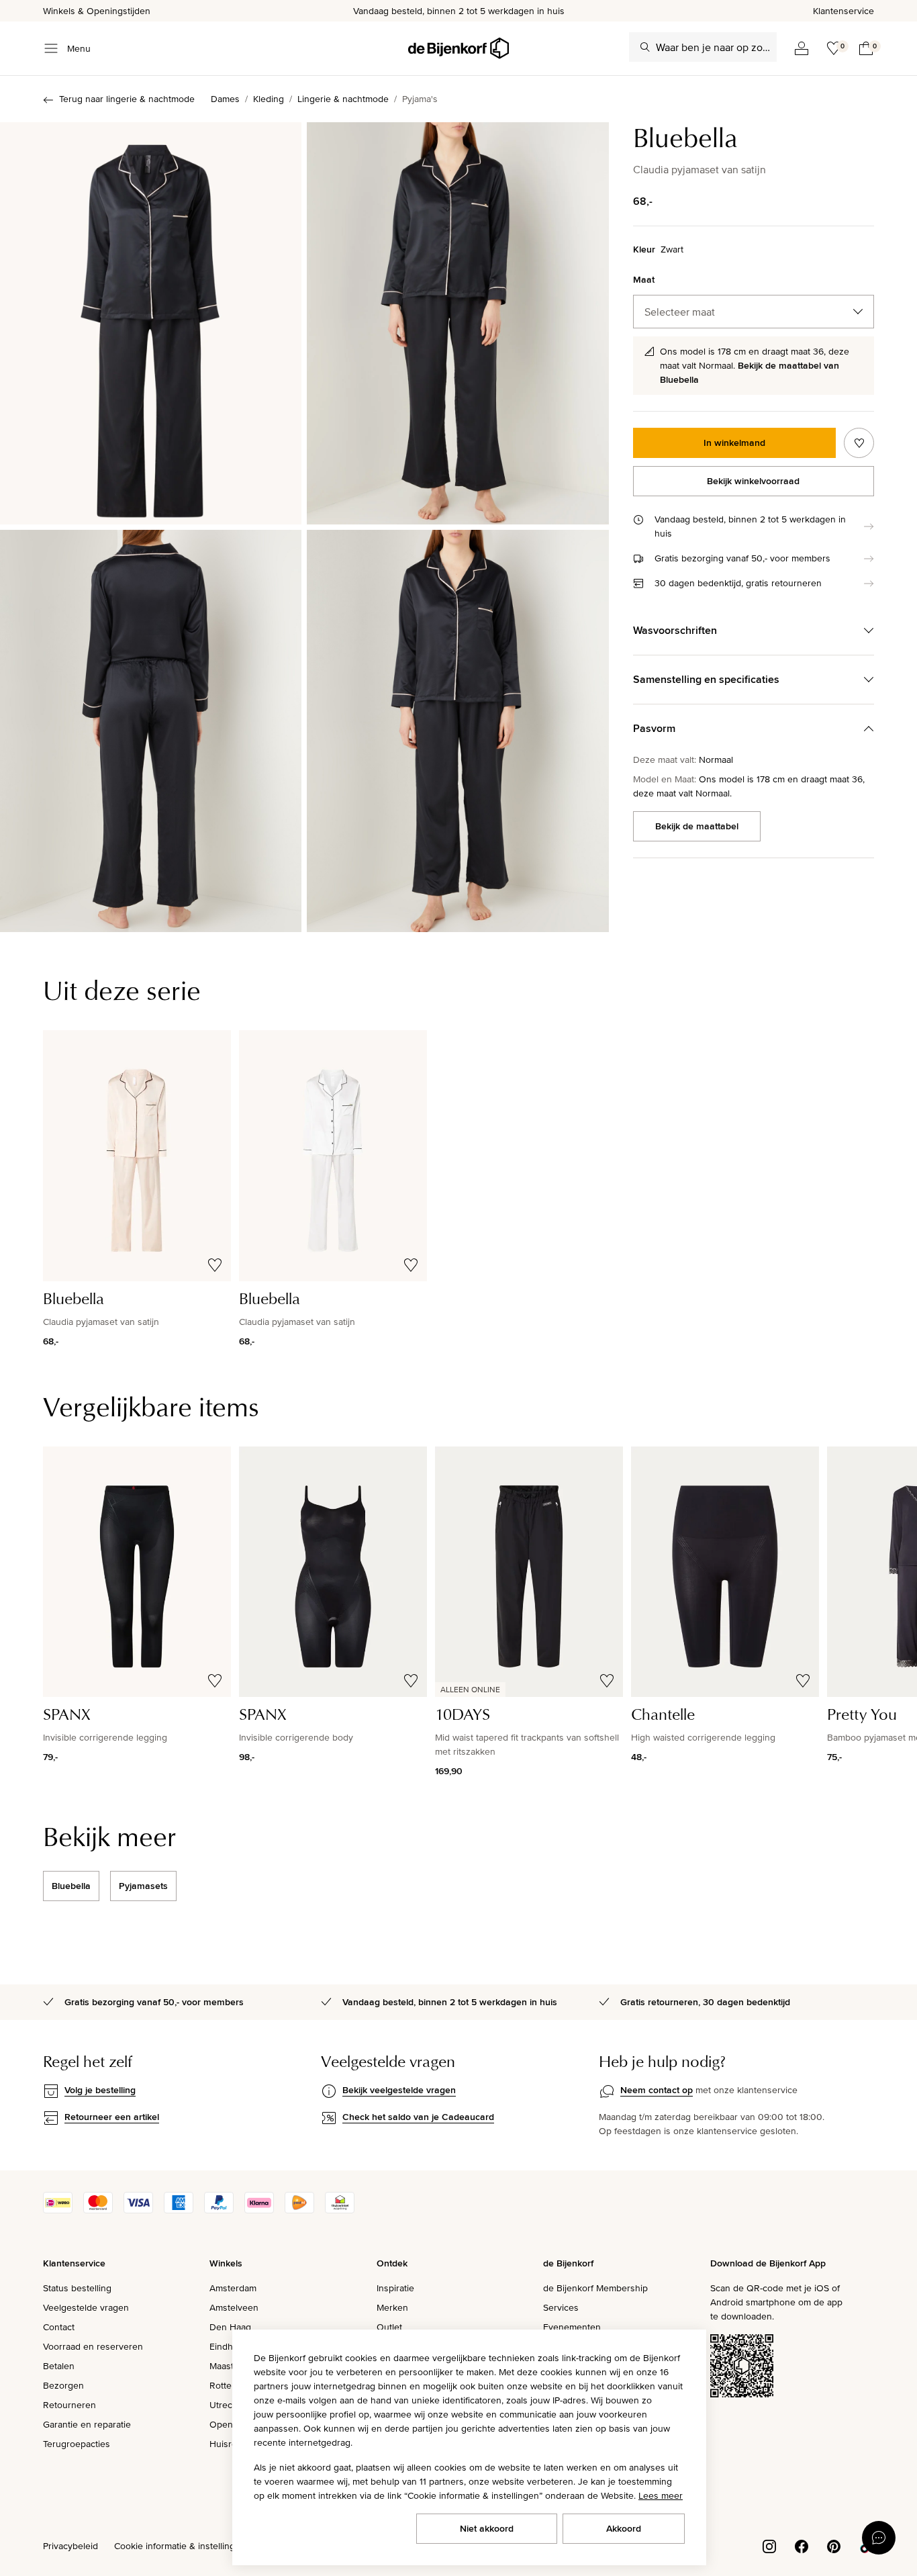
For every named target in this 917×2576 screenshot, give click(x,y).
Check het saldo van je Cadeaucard (418, 2117)
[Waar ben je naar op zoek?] (645, 47)
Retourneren (69, 2405)
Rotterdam (231, 2385)
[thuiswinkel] (340, 2210)
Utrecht (225, 2405)
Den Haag (230, 2327)
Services (561, 2307)
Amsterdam (233, 2288)
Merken (392, 2307)
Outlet (389, 2327)
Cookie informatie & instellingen (180, 2546)
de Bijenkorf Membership (595, 2288)
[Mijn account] (802, 48)
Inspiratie (395, 2288)
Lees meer (661, 2495)
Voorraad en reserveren (93, 2346)
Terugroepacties (77, 2444)
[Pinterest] (834, 2545)
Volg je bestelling (100, 2090)
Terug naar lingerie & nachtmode (127, 99)
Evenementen (572, 2327)
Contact (59, 2327)
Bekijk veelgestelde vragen (399, 2090)
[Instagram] (769, 2545)
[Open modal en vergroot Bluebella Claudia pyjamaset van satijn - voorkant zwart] (151, 323)
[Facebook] (802, 2545)
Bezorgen (63, 2385)
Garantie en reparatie (87, 2424)
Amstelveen (234, 2307)
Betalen (59, 2366)
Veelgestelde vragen (86, 2307)
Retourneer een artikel (112, 2117)
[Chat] (879, 2538)
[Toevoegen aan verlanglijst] (859, 443)
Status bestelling (77, 2288)
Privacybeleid (70, 2546)
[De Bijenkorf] (458, 48)
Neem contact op (657, 2090)
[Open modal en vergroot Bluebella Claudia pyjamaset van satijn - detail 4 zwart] (457, 731)
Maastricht (231, 2366)
